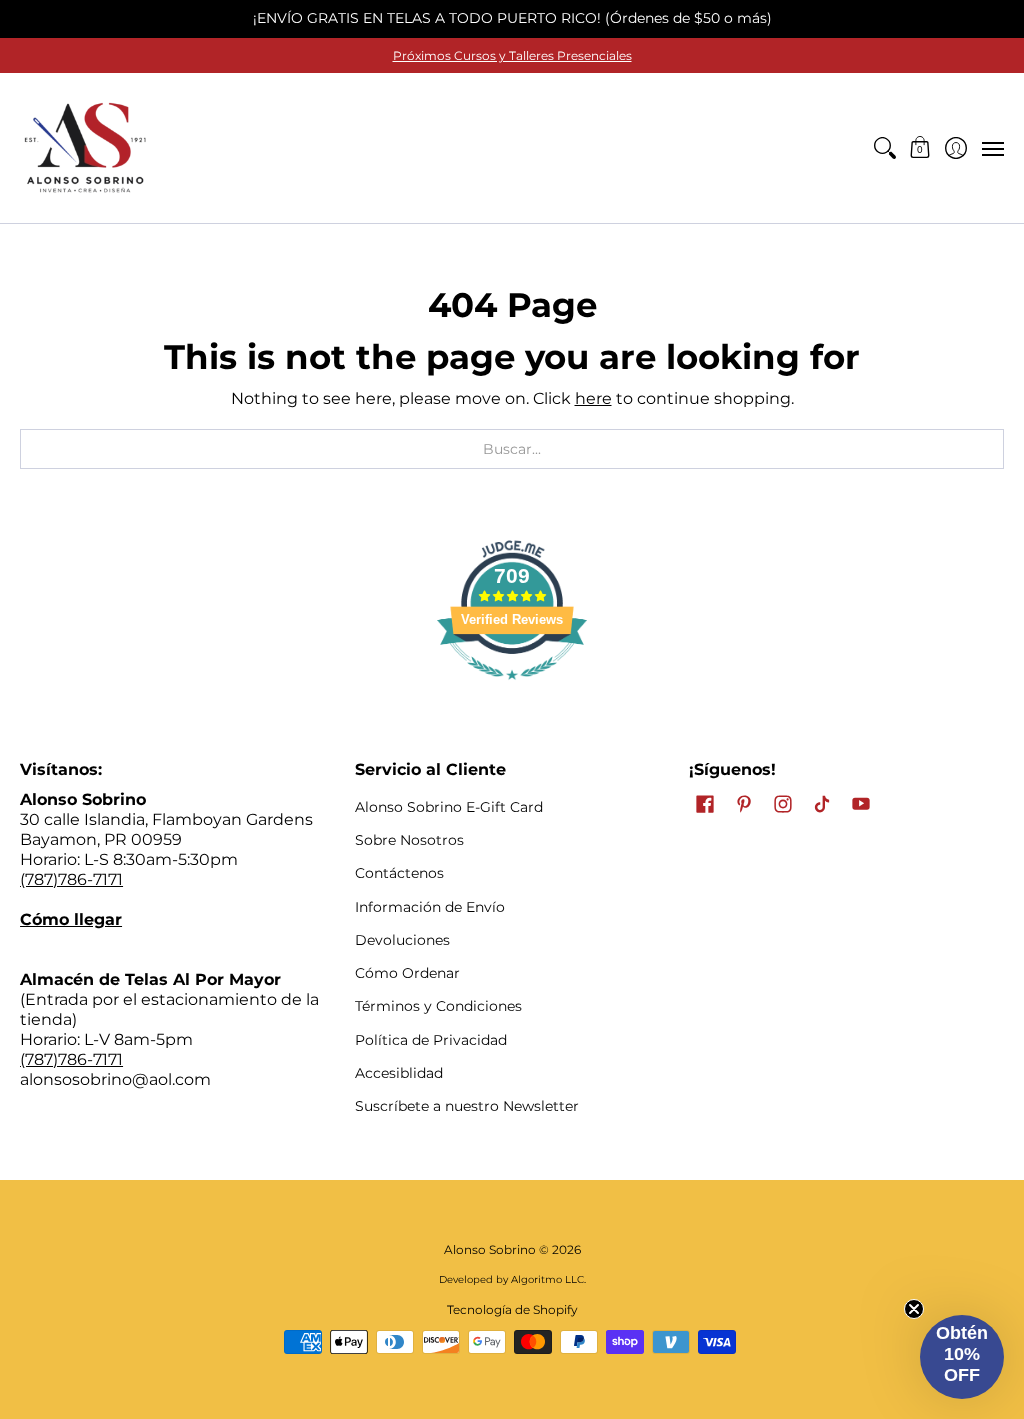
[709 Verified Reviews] (512, 689)
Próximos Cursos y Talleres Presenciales (512, 55)
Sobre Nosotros (409, 840)
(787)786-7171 (71, 879)
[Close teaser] (914, 1309)
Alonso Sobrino (490, 1249)
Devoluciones (402, 940)
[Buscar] (884, 148)
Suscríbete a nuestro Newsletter (467, 1106)
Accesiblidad (399, 1073)
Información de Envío (430, 907)
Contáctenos (399, 873)
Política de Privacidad (431, 1040)
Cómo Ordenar (407, 973)
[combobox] (512, 449)
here (593, 398)
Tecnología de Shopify (512, 1309)
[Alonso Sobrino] (85, 148)
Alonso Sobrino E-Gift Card (449, 807)
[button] (920, 148)
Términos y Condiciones (438, 1006)
